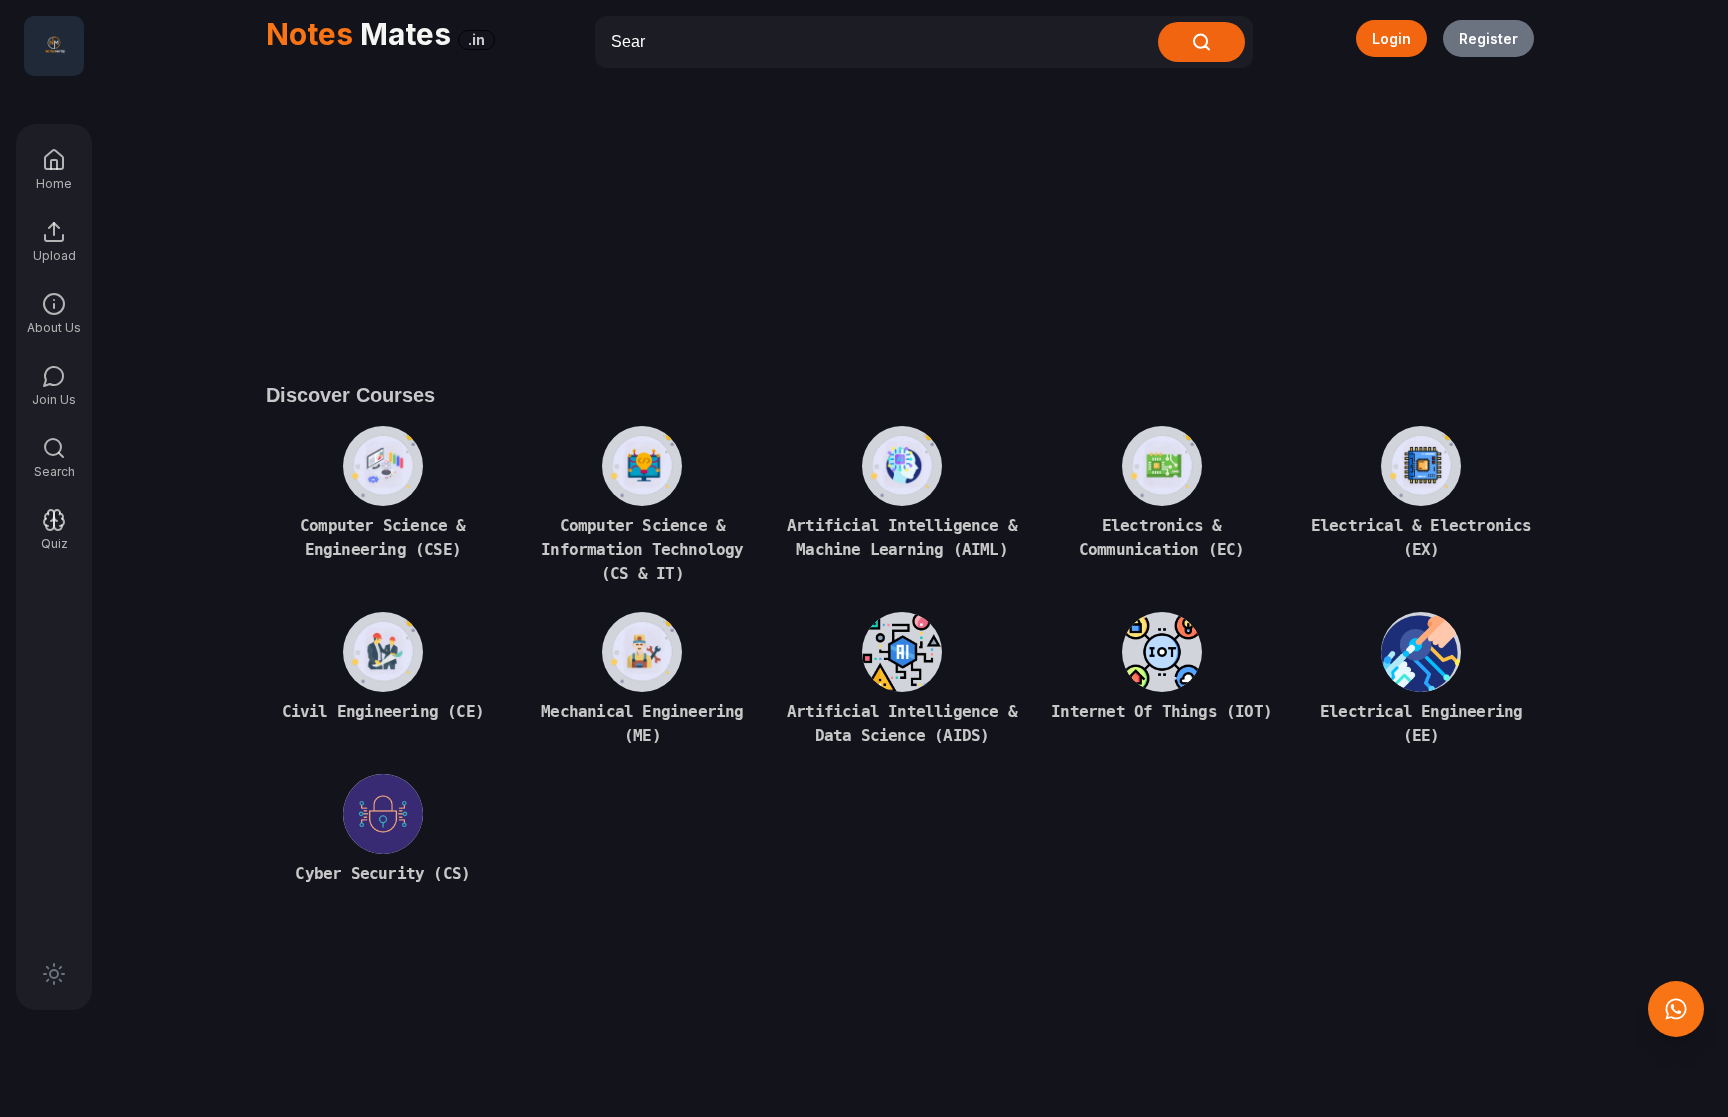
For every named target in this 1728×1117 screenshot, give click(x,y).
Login (1391, 38)
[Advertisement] (902, 218)
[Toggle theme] (54, 974)
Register (1488, 38)
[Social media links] (1676, 1009)
